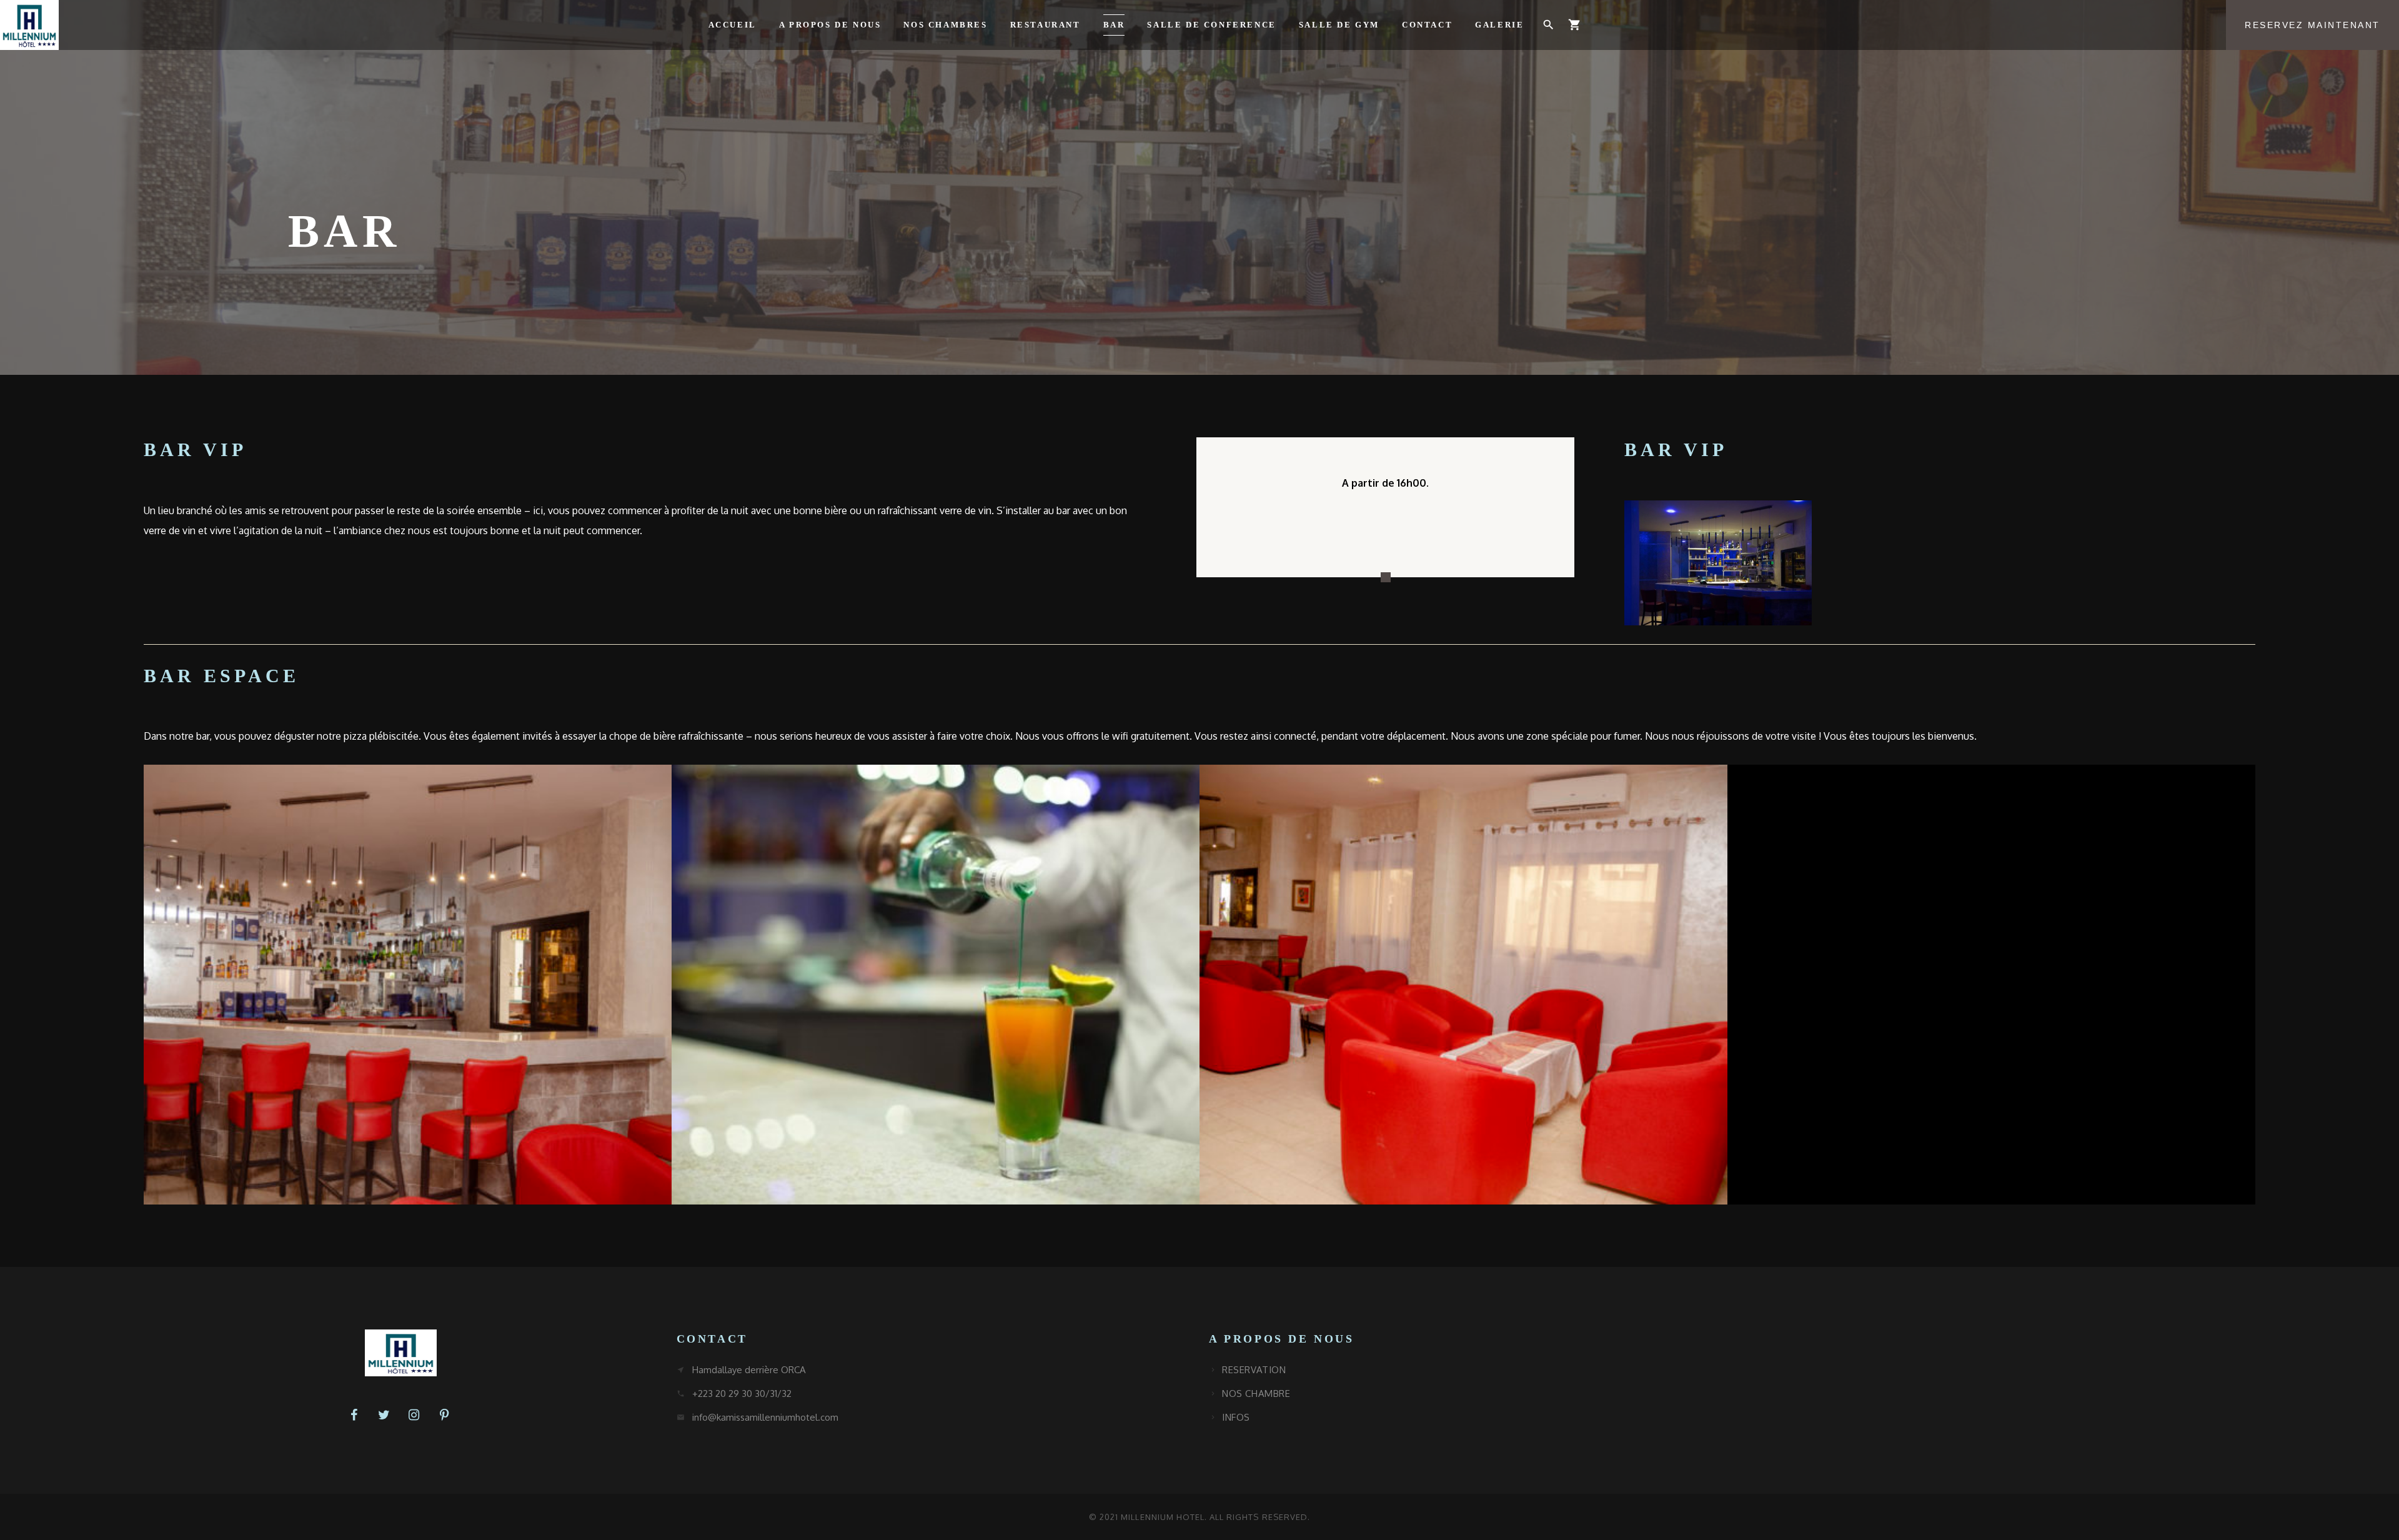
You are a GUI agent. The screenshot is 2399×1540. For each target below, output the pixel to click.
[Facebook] (354, 1415)
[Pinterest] (444, 1415)
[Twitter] (384, 1415)
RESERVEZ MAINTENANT (2312, 25)
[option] (1385, 517)
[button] (1548, 25)
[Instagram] (414, 1415)
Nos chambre (1256, 1393)
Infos (1236, 1417)
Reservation (1254, 1370)
